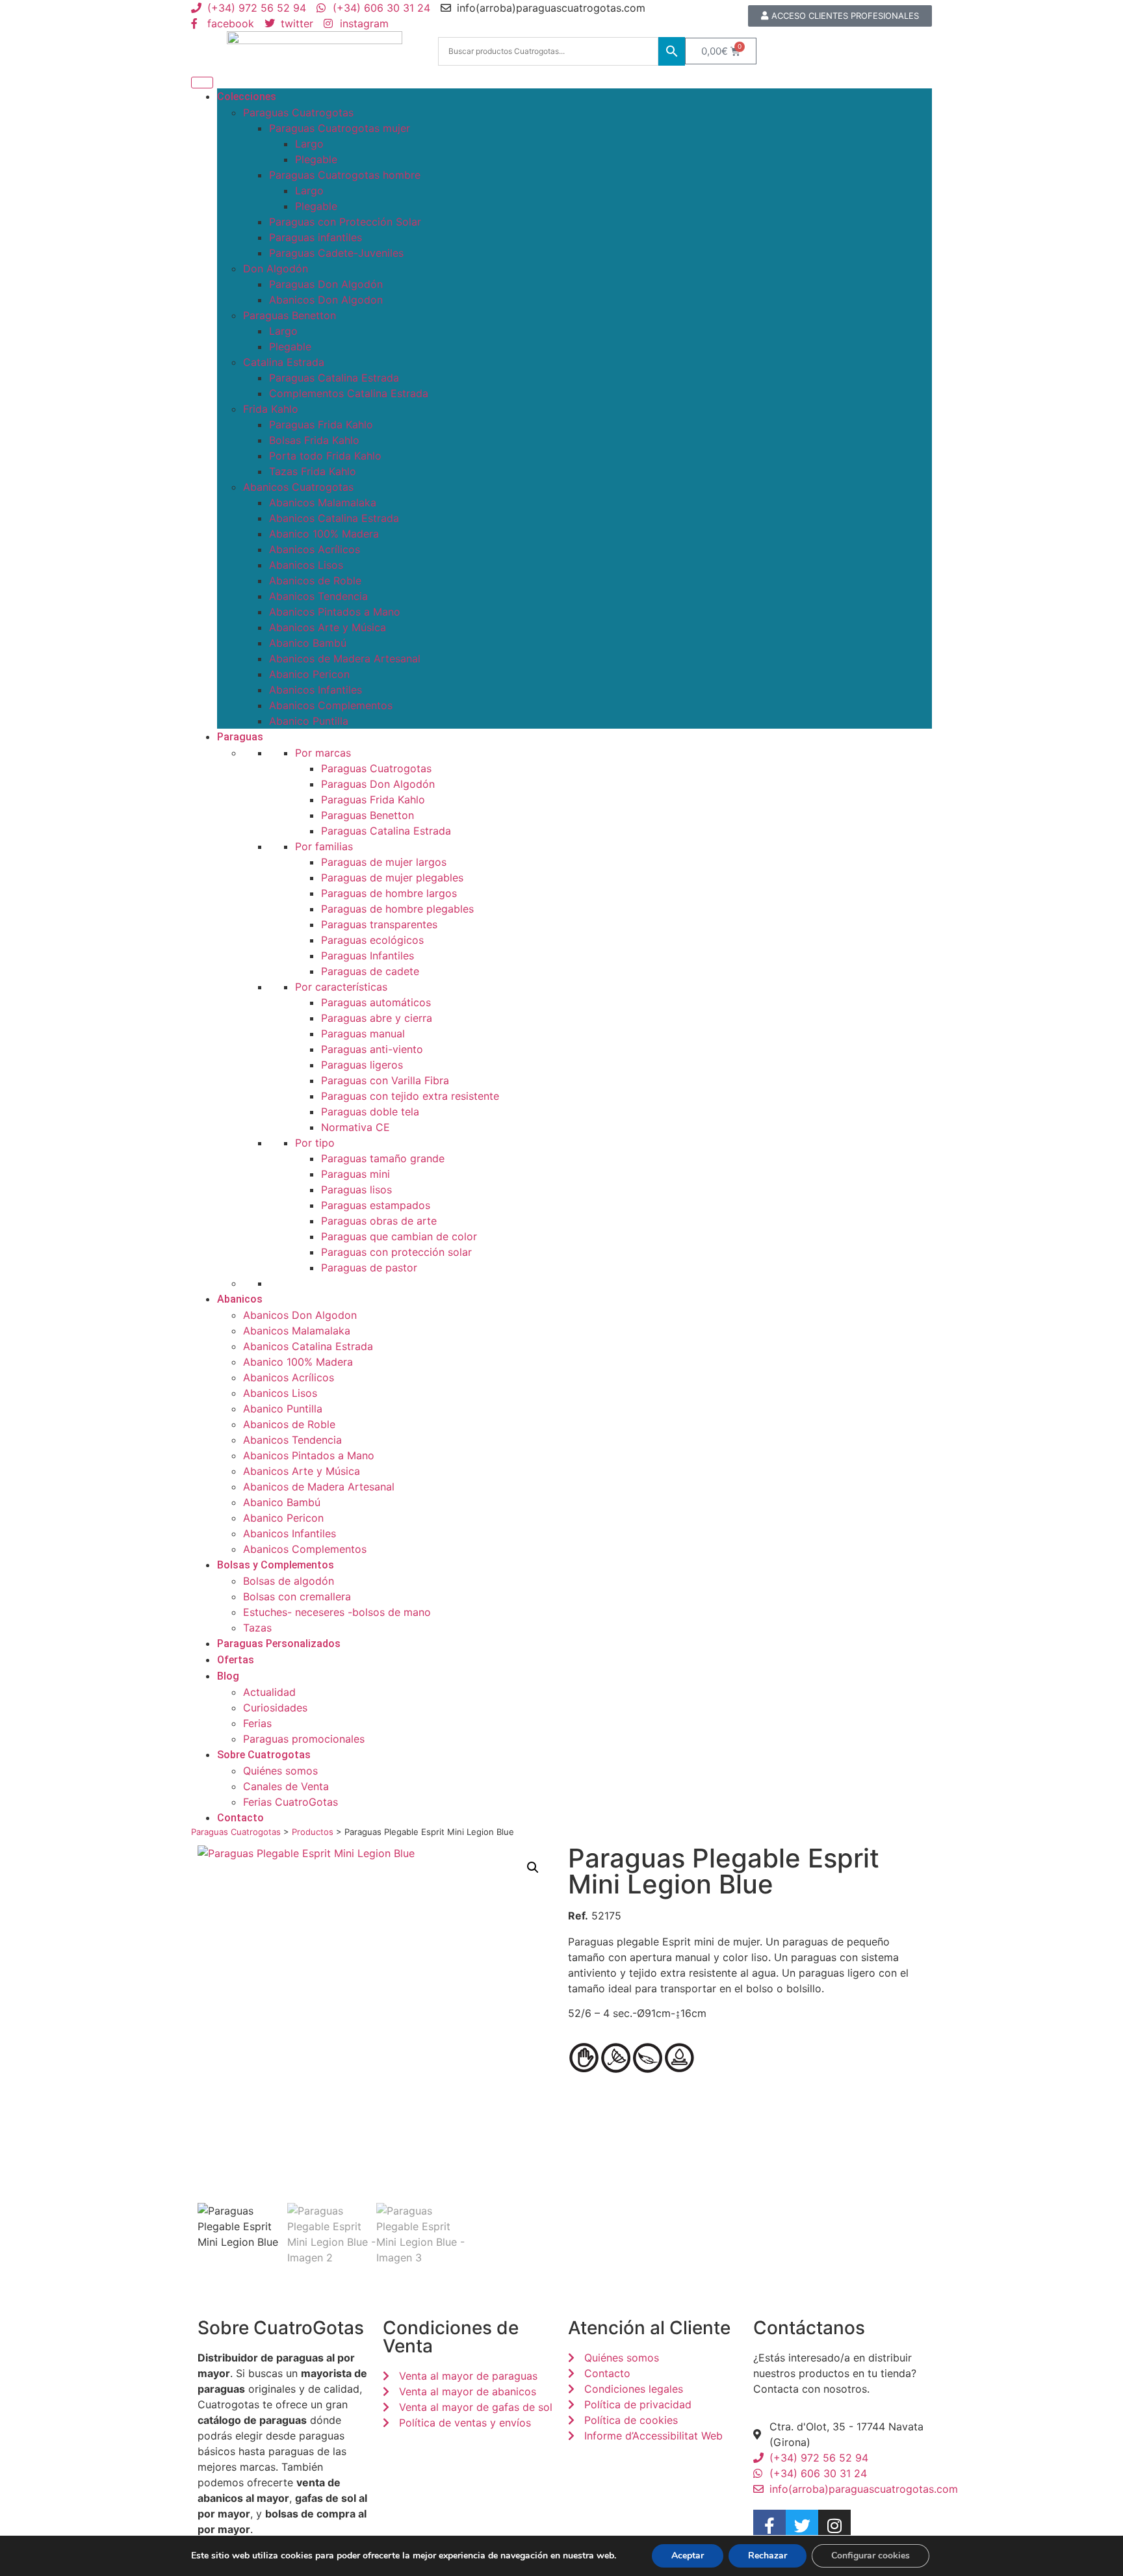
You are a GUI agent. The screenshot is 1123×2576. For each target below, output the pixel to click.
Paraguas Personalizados (279, 1644)
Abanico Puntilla (309, 721)
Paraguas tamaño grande (383, 1158)
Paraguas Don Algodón (326, 284)
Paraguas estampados (376, 1205)
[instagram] (834, 2526)
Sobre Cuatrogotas (264, 1755)
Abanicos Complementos (331, 705)
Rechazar (768, 2556)
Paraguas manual (363, 1034)
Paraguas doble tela (370, 1112)
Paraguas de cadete (370, 971)
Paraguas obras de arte (379, 1221)
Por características (341, 987)
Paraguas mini (355, 1174)
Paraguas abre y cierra (377, 1018)
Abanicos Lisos (306, 565)
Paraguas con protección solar (396, 1252)
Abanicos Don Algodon (326, 300)
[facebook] (769, 2526)
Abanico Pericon (309, 674)
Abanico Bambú (308, 643)
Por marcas (323, 753)
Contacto (240, 1818)
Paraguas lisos (356, 1190)
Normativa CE (355, 1127)
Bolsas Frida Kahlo (314, 440)
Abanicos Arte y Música (328, 627)
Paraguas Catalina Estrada (334, 378)
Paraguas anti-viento (372, 1049)
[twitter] (802, 2526)
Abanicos (240, 1299)
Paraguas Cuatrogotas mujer (340, 128)
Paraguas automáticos (376, 1002)
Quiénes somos (280, 1771)
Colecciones (247, 97)
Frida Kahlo (271, 409)
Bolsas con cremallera (297, 1596)
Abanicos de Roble (315, 580)
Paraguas (240, 737)
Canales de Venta (286, 1786)
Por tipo (315, 1143)
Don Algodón (276, 268)
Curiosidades (275, 1708)
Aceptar (688, 2556)
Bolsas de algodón (289, 1581)
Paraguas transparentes (379, 924)
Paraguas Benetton (290, 315)
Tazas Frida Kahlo (313, 471)
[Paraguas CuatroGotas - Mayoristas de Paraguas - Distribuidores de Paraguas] (315, 51)
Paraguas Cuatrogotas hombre (345, 175)
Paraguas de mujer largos (384, 862)
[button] (533, 1867)
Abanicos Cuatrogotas (298, 487)
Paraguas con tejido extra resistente (410, 1096)
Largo (309, 144)
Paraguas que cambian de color (399, 1236)
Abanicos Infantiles (316, 690)
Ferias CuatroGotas (290, 1802)
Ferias (257, 1723)
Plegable (316, 159)
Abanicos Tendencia (318, 596)
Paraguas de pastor (369, 1268)
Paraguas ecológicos (372, 940)
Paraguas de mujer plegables (392, 878)
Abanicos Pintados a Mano (335, 612)
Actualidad (269, 1692)
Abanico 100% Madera (324, 534)
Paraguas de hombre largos (389, 893)
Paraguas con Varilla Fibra (385, 1080)
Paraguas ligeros (362, 1065)
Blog (228, 1676)
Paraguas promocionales (304, 1739)
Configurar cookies (871, 2556)
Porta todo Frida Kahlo (325, 456)
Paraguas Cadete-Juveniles (336, 253)
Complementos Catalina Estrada (349, 393)
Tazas (257, 1628)
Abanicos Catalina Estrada (334, 518)
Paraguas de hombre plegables (397, 909)
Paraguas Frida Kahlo (321, 424)
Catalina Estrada (284, 362)
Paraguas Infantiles (368, 956)
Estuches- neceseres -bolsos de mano (337, 1612)
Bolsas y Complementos (276, 1565)
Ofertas (236, 1660)
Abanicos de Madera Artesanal (345, 658)
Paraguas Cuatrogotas (298, 112)
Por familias (324, 846)
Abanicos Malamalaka (323, 502)
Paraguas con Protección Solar (345, 222)
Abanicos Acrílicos (315, 549)
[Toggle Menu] (202, 83)
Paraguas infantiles (316, 237)
